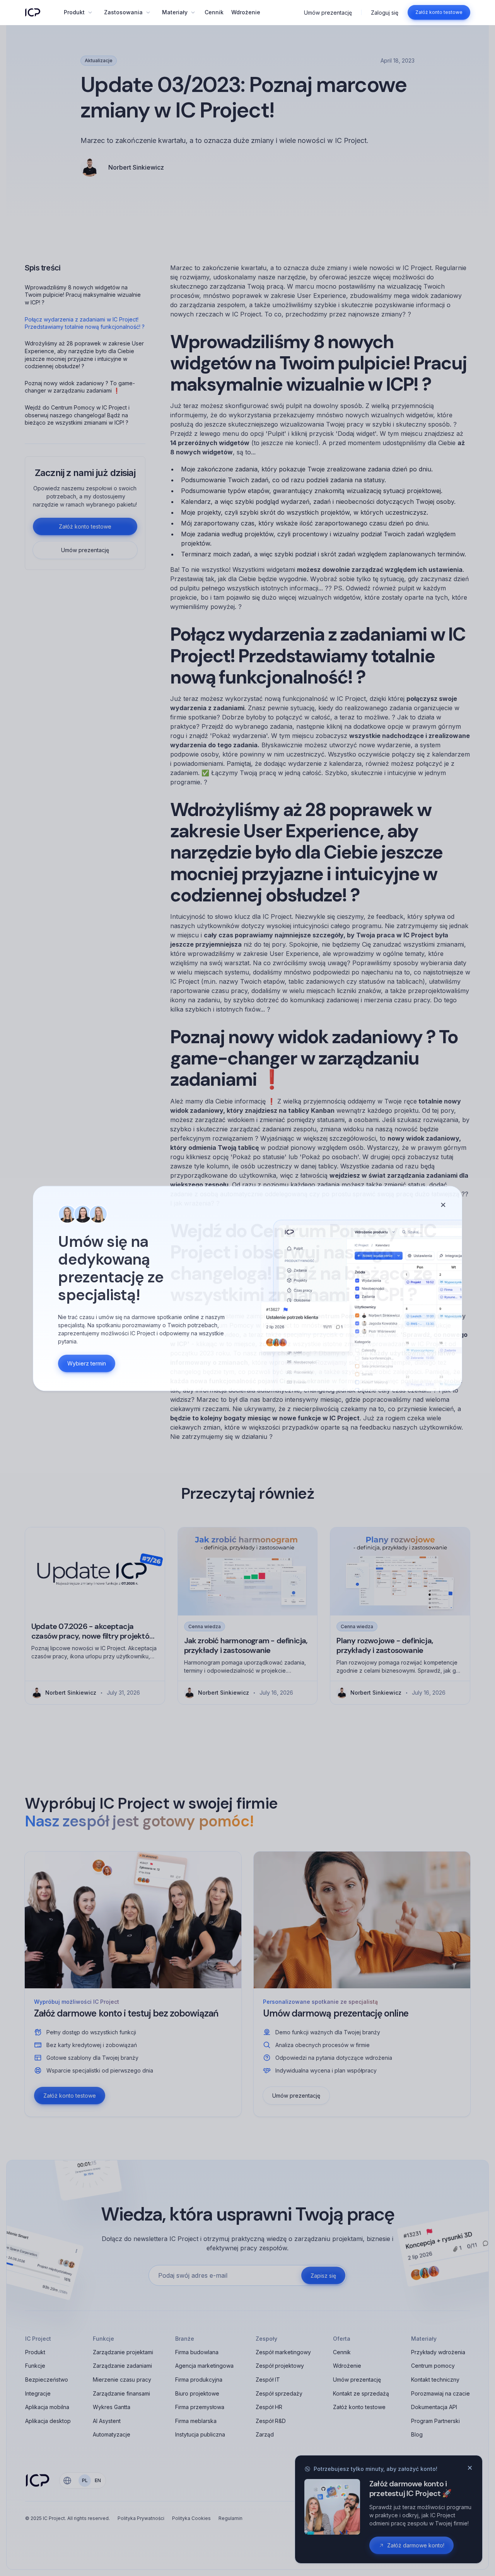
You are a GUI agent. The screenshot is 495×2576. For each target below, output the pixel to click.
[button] (78, 12)
